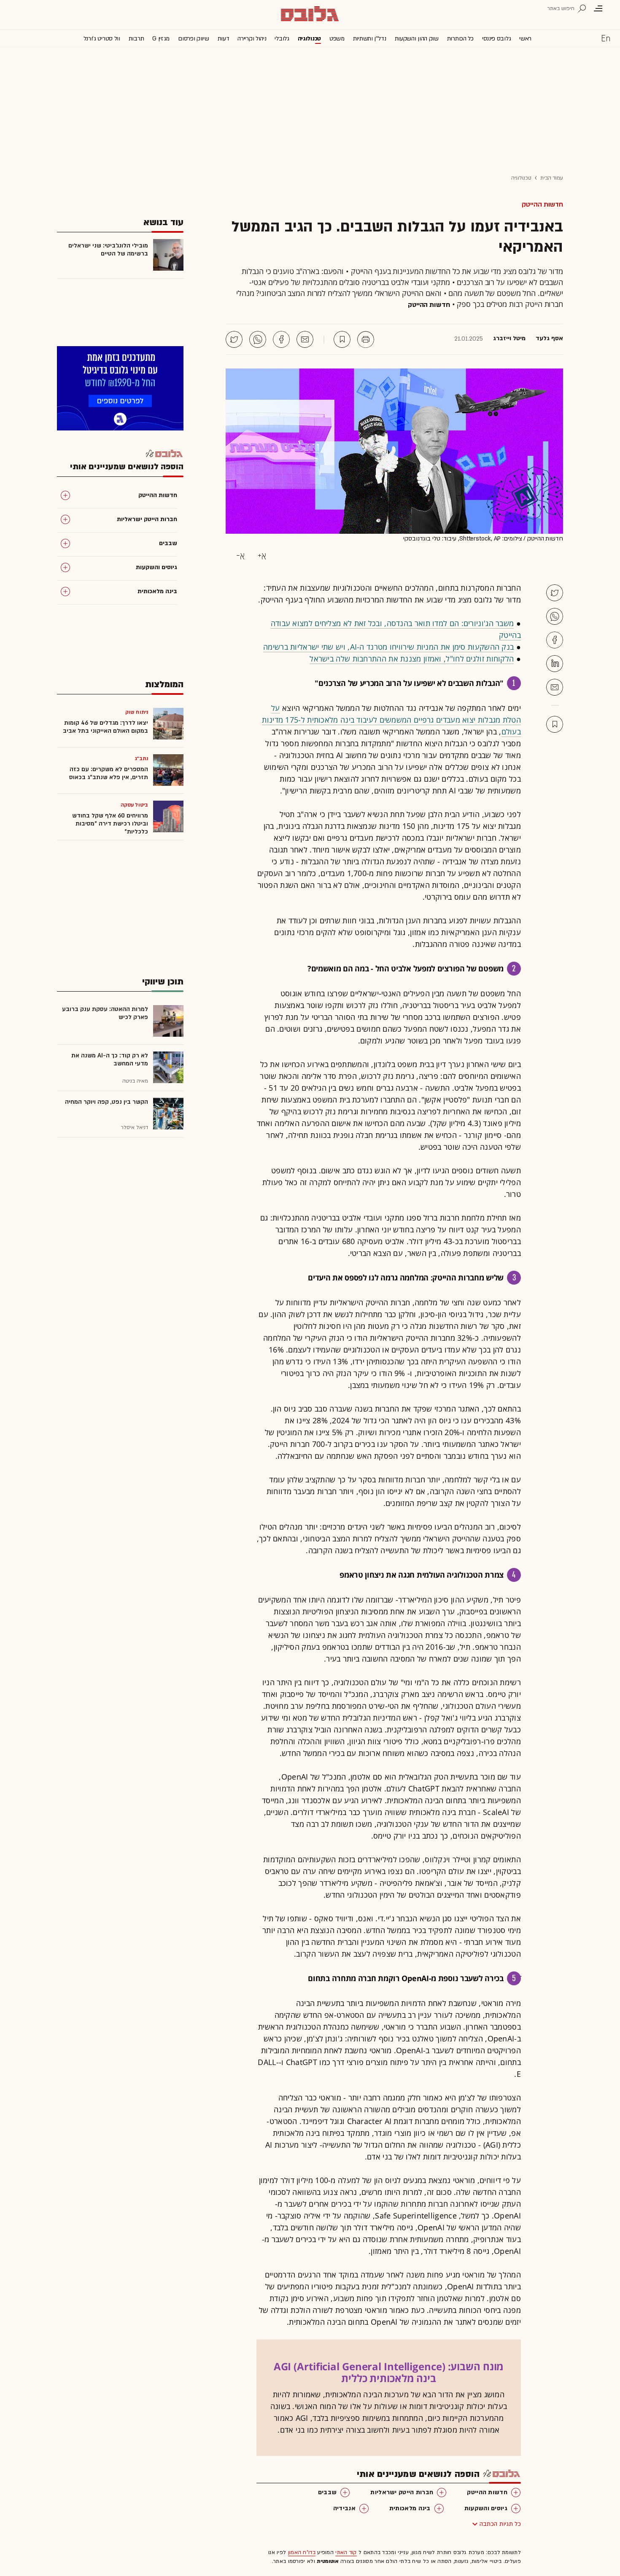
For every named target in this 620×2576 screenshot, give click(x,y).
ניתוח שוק (137, 712)
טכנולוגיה (309, 39)
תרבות (136, 39)
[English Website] (606, 38)
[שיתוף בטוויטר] (234, 339)
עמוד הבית (552, 178)
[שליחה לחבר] (305, 339)
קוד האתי (346, 2552)
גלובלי (282, 39)
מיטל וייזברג (509, 339)
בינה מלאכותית (410, 2508)
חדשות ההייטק (542, 204)
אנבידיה (344, 2508)
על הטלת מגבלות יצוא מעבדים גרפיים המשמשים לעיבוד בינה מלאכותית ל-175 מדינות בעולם (391, 720)
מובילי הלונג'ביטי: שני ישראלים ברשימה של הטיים (108, 250)
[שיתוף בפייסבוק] (281, 339)
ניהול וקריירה (252, 39)
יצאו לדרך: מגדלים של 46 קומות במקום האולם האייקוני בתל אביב (105, 727)
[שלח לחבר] (555, 687)
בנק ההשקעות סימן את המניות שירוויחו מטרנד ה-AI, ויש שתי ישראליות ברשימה (388, 647)
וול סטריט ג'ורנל (102, 39)
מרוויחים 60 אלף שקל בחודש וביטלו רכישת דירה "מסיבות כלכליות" (110, 824)
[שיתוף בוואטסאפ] (258, 339)
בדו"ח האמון (302, 2552)
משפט (337, 39)
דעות (224, 39)
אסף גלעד (549, 339)
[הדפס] (366, 339)
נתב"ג (142, 758)
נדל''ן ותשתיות (370, 39)
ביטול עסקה (134, 805)
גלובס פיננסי (496, 39)
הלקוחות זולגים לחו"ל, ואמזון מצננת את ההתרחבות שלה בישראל (412, 659)
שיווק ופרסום (193, 39)
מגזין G (161, 39)
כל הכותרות (460, 39)
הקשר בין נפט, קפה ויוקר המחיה (106, 1102)
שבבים (328, 2492)
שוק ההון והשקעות (417, 39)
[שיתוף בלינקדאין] (555, 664)
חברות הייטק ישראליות (402, 2492)
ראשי (525, 39)
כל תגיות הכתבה (500, 2524)
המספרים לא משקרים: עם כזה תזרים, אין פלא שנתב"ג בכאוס (109, 773)
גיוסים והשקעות (486, 2508)
